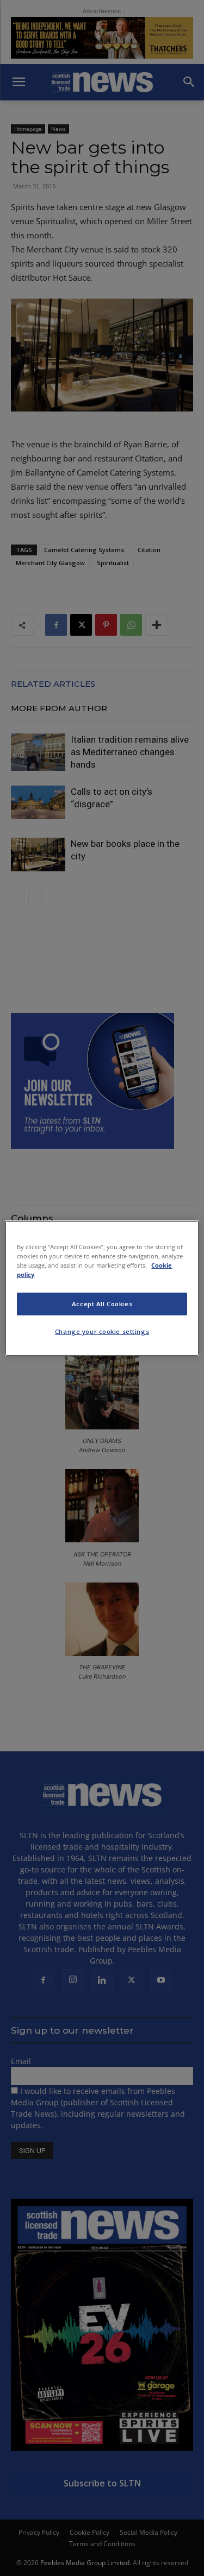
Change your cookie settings (102, 1331)
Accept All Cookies (102, 1304)
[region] (102, 1288)
